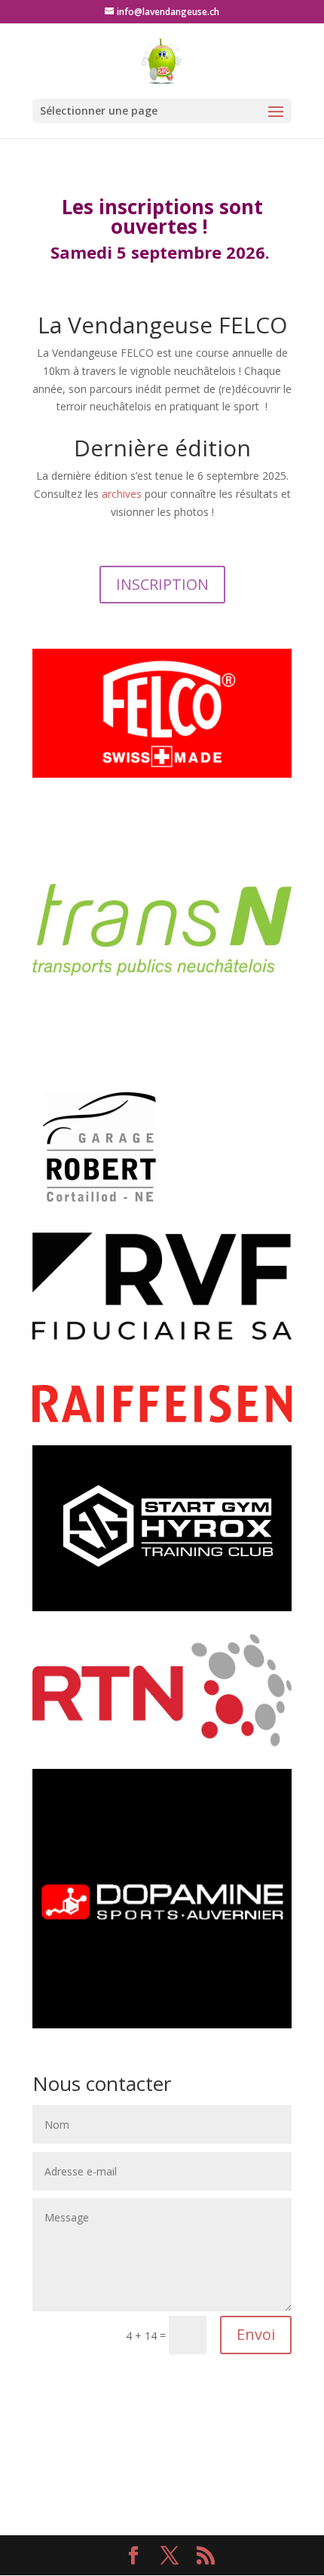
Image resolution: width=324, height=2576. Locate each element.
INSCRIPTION (162, 584)
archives (122, 494)
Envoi (256, 2334)
